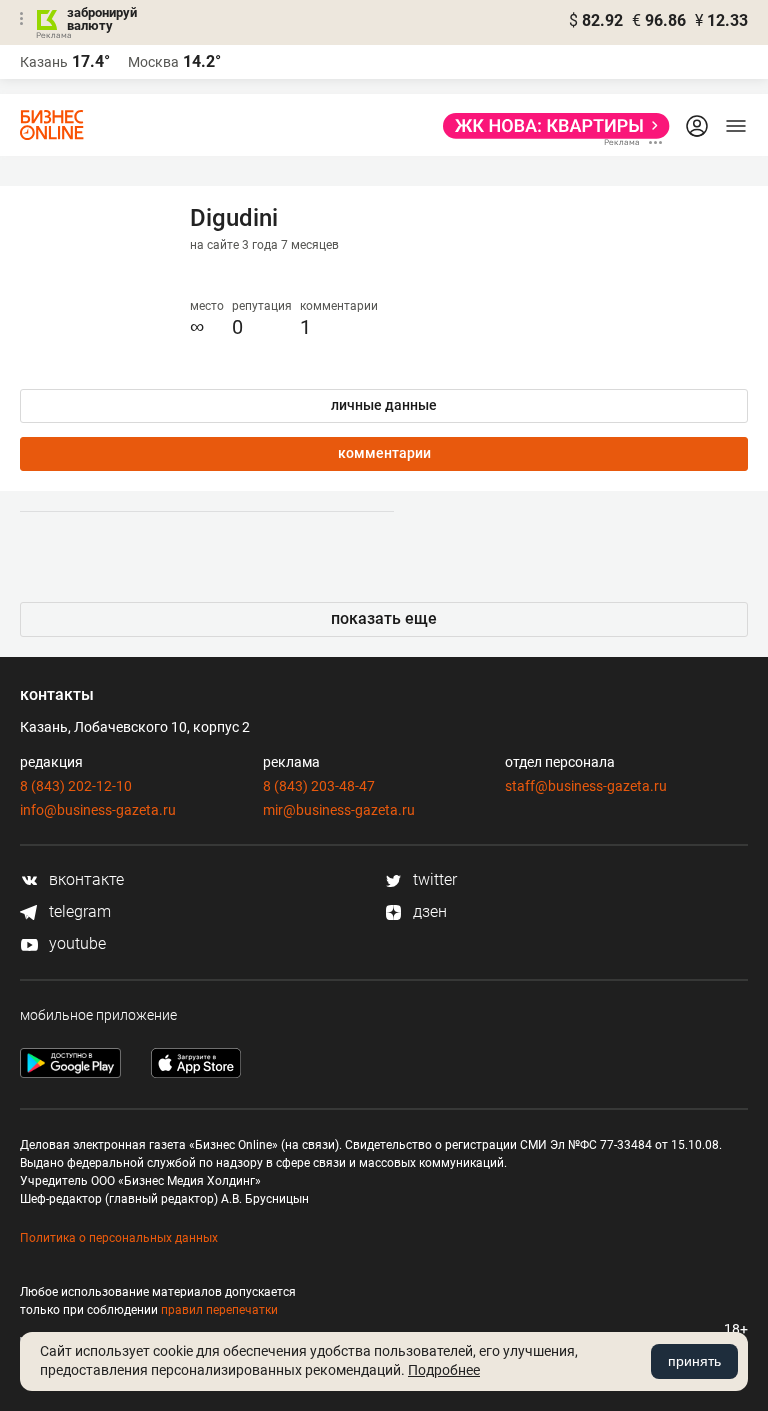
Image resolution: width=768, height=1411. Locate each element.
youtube (75, 943)
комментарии (384, 453)
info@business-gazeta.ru (98, 810)
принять (694, 1361)
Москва (153, 62)
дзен (428, 911)
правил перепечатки (219, 1310)
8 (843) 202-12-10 (76, 786)
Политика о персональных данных (119, 1238)
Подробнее (444, 1370)
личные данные (384, 405)
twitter (433, 879)
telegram (78, 911)
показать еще (384, 618)
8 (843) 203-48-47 (319, 786)
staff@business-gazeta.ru (586, 786)
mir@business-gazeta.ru (339, 810)
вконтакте (84, 879)
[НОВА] (550, 126)
